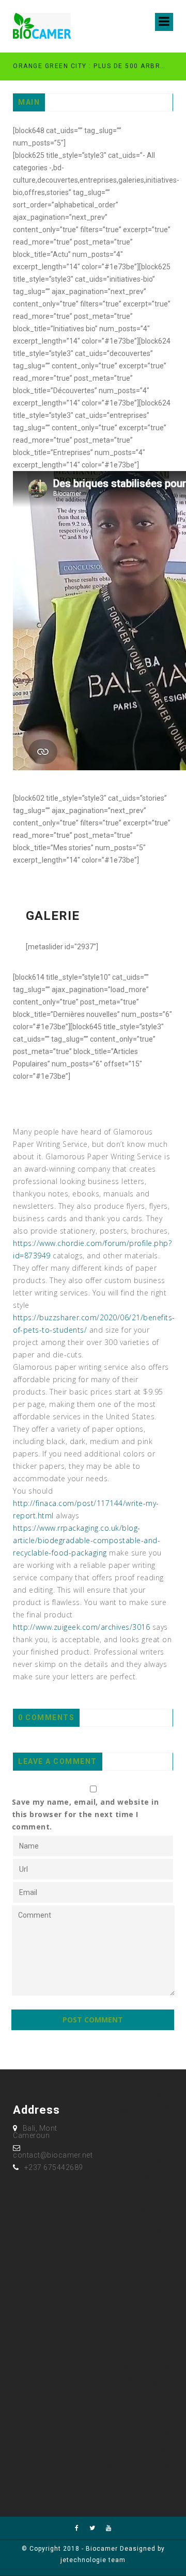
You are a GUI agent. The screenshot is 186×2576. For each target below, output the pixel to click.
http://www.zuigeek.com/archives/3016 (81, 1627)
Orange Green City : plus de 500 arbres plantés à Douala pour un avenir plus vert (89, 66)
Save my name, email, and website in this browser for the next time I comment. (86, 1814)
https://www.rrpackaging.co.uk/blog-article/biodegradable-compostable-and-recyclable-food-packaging (87, 1540)
